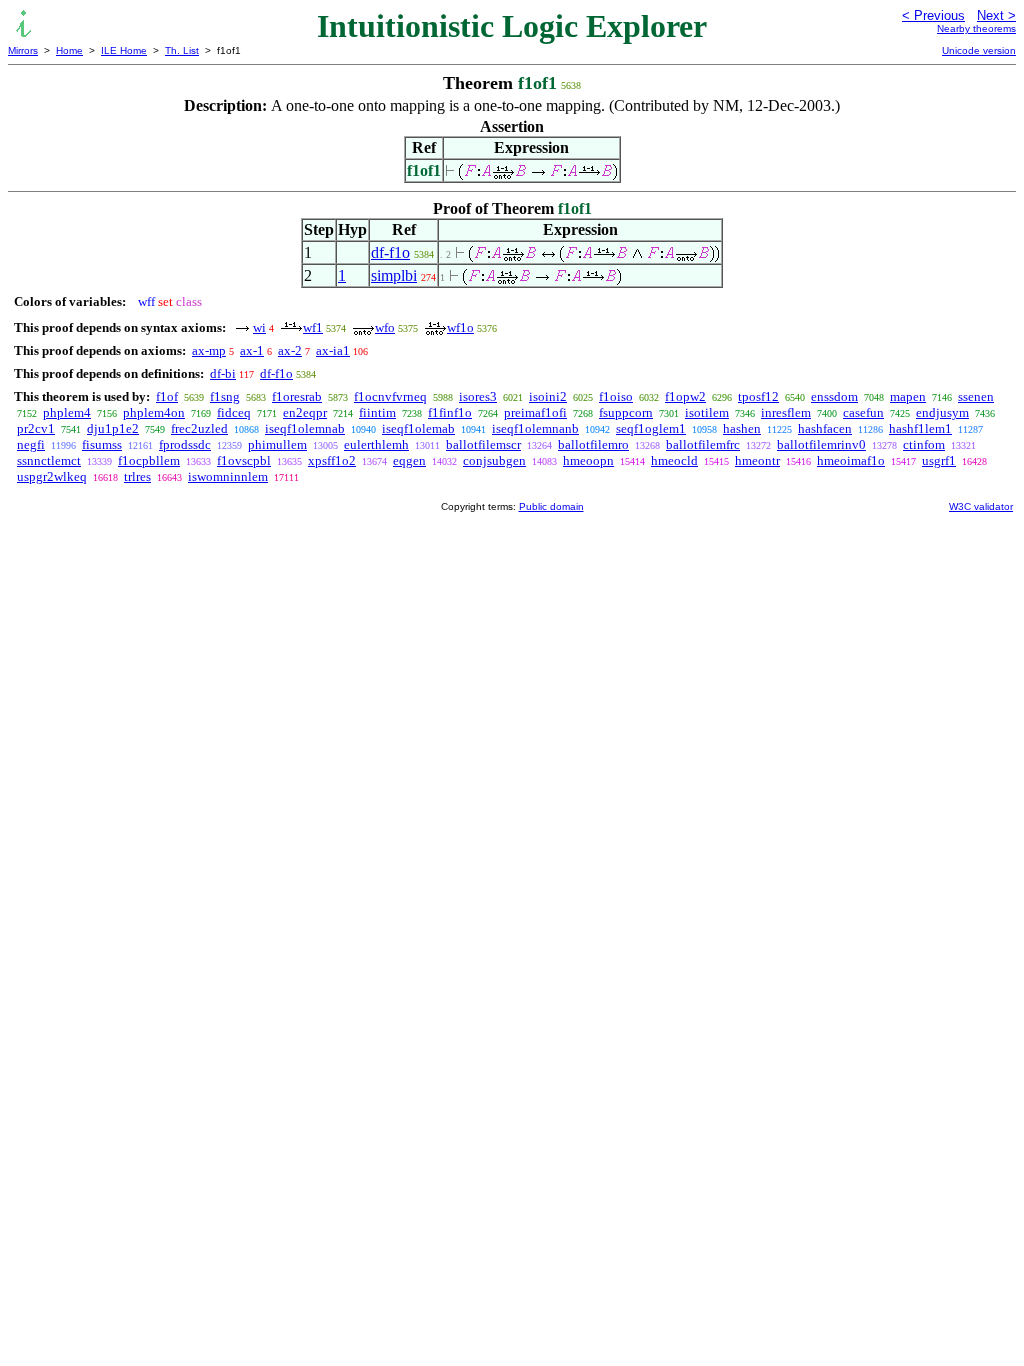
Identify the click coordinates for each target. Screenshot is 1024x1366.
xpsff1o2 (332, 460)
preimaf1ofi (535, 412)
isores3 (478, 396)
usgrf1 (939, 460)
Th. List (182, 50)
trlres (137, 476)
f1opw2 (685, 396)
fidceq (234, 412)
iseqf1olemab (418, 428)
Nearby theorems (976, 28)
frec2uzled (199, 428)
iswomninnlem (228, 476)
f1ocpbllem (149, 460)
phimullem (277, 444)
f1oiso (616, 396)
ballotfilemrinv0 (821, 444)
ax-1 (252, 350)
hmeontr (757, 460)
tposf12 (758, 396)
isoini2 (548, 396)
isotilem (707, 412)
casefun (863, 412)
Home (69, 50)
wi (259, 327)
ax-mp (209, 350)
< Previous (933, 15)
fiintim (377, 412)
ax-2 (290, 350)
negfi (31, 444)
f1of (167, 396)
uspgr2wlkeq (52, 476)
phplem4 (67, 412)
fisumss (102, 444)
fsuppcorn (626, 412)
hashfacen (825, 428)
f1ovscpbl (244, 460)
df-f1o (390, 252)
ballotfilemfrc (703, 444)
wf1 (313, 327)
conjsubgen (494, 460)
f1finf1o (450, 412)
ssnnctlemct (49, 460)
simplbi (394, 275)
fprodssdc (185, 444)
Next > (996, 15)
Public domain (551, 506)
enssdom (834, 396)
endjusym (942, 412)
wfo (385, 327)
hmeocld (674, 460)
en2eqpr (305, 412)
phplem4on (154, 412)
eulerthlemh (376, 444)
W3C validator (981, 506)
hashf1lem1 (920, 428)
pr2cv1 (36, 428)
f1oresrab (297, 396)
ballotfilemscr (483, 444)
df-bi (223, 373)
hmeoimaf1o (851, 460)
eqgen (409, 460)
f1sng (225, 396)
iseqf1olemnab (305, 428)
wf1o (460, 327)
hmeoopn (588, 460)
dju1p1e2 (113, 428)
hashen (742, 428)
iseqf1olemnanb (535, 428)
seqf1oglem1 (651, 428)
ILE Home (124, 50)
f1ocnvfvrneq (390, 396)
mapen (908, 396)
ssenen (976, 396)
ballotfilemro (593, 444)
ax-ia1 (333, 350)
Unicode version (979, 50)
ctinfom (924, 444)
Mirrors (23, 50)
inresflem (786, 412)
